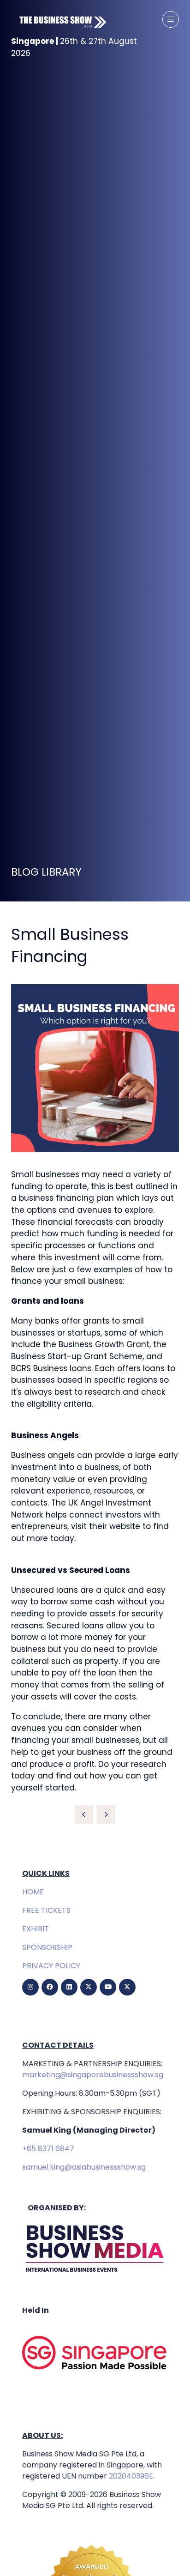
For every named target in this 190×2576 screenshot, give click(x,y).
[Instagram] (30, 1987)
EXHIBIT (36, 1929)
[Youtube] (108, 1987)
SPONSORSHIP (47, 1947)
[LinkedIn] (69, 1987)
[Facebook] (50, 1987)
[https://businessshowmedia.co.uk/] (95, 2273)
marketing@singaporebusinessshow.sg (93, 2075)
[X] (89, 1987)
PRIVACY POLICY (51, 1966)
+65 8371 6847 (48, 2149)
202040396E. (131, 2476)
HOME (33, 1892)
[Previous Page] (84, 1814)
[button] (171, 19)
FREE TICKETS (46, 1910)
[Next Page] (106, 1814)
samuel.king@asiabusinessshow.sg (84, 2167)
